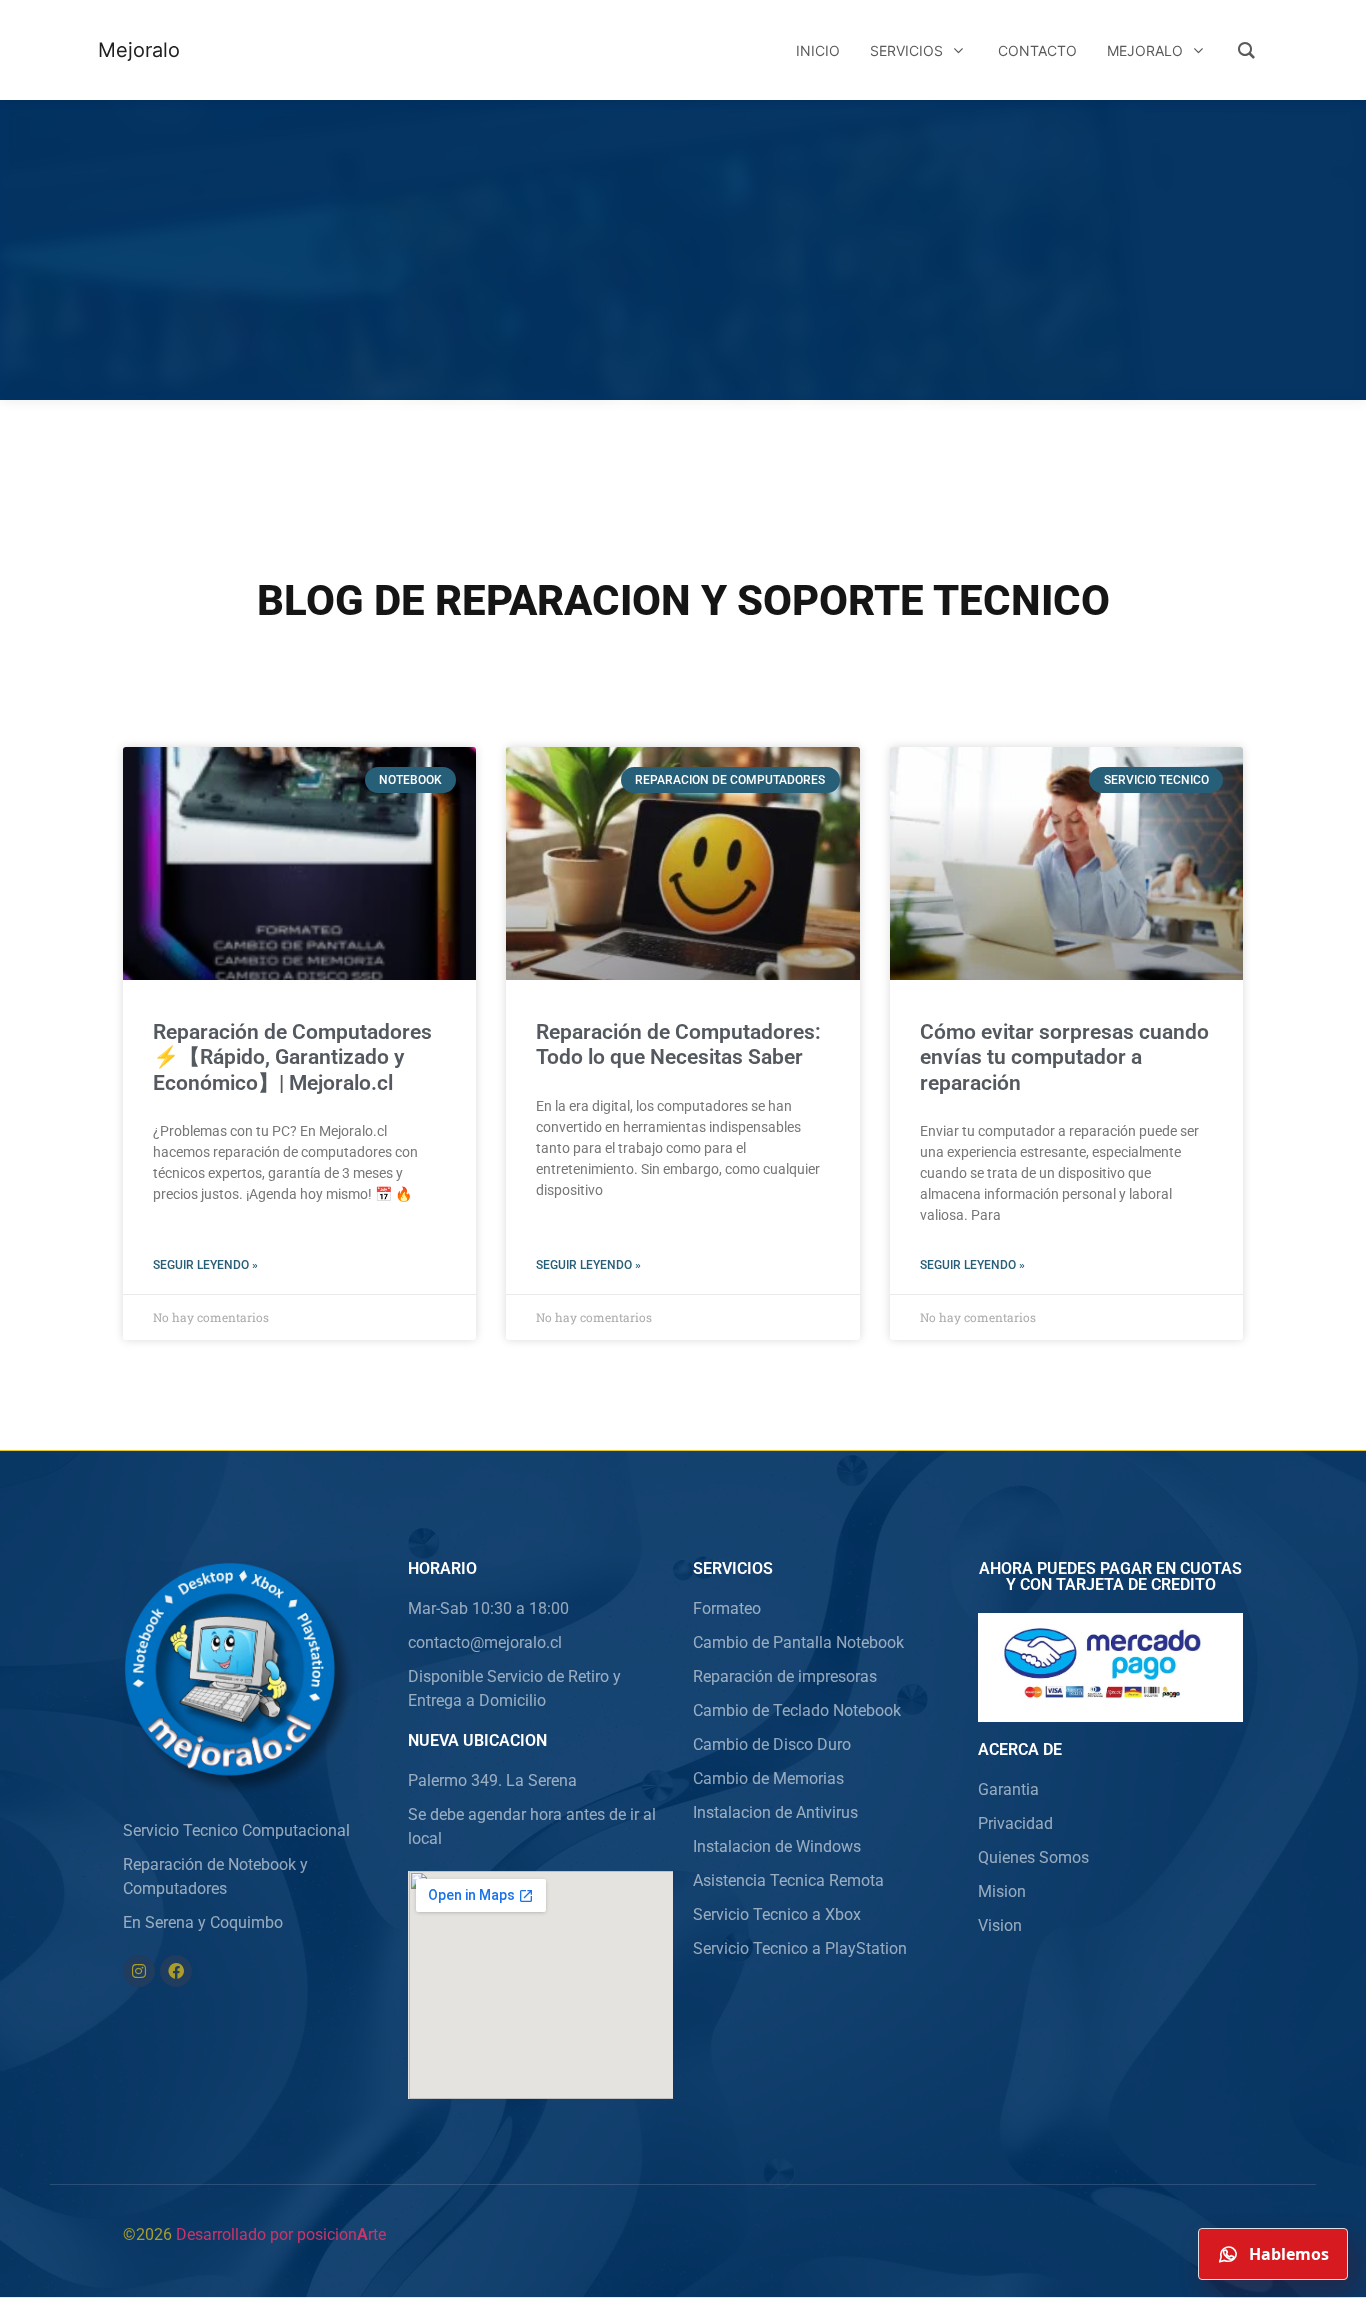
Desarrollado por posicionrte (281, 2234)
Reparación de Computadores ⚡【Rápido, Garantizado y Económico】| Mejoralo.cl (292, 1057)
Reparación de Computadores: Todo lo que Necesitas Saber (678, 1044)
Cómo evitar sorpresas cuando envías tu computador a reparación (1064, 1057)
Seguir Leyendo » (205, 1265)
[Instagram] (139, 1971)
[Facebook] (176, 1971)
